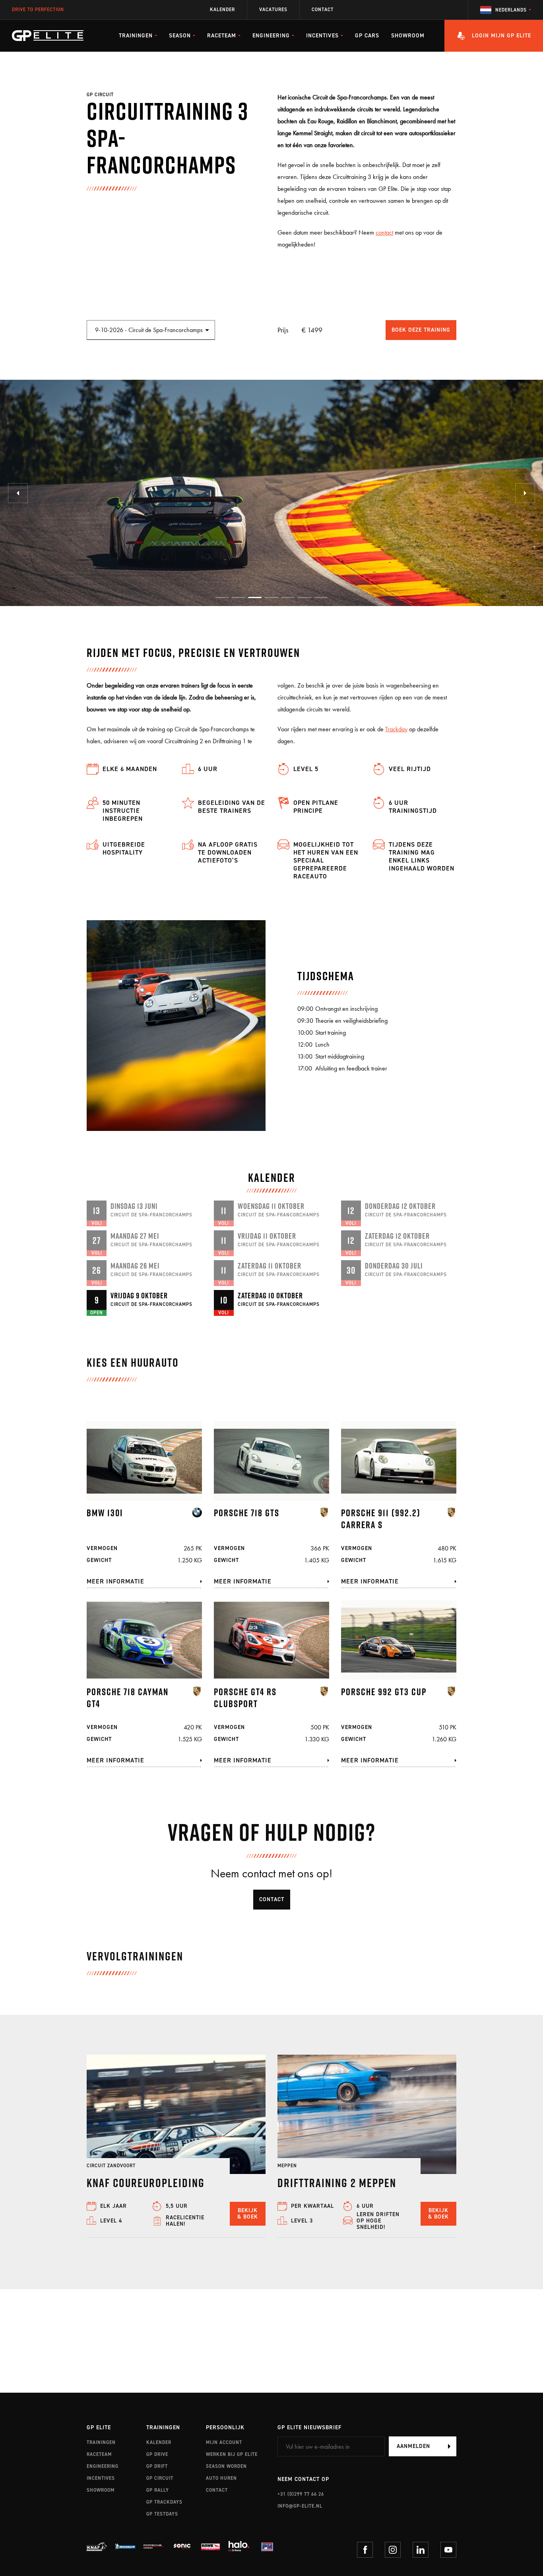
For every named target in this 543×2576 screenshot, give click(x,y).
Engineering (103, 2466)
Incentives (101, 2478)
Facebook (365, 2550)
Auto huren (221, 2478)
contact (384, 232)
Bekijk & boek (248, 2214)
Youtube (448, 2550)
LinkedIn (421, 2550)
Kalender (222, 10)
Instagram (393, 2550)
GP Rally (158, 2490)
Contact (323, 10)
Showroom (408, 36)
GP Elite (99, 2428)
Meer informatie (115, 1581)
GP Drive (157, 2454)
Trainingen (101, 2442)
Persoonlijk (225, 2428)
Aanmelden (413, 2446)
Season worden (226, 2466)
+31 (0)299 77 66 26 (301, 2494)
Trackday (396, 729)
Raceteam (99, 2454)
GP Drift (157, 2466)
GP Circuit (160, 2478)
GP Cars (367, 36)
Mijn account (224, 2442)
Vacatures (273, 10)
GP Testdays (162, 2514)
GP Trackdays (164, 2502)
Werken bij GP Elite (232, 2454)
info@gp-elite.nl (300, 2506)
